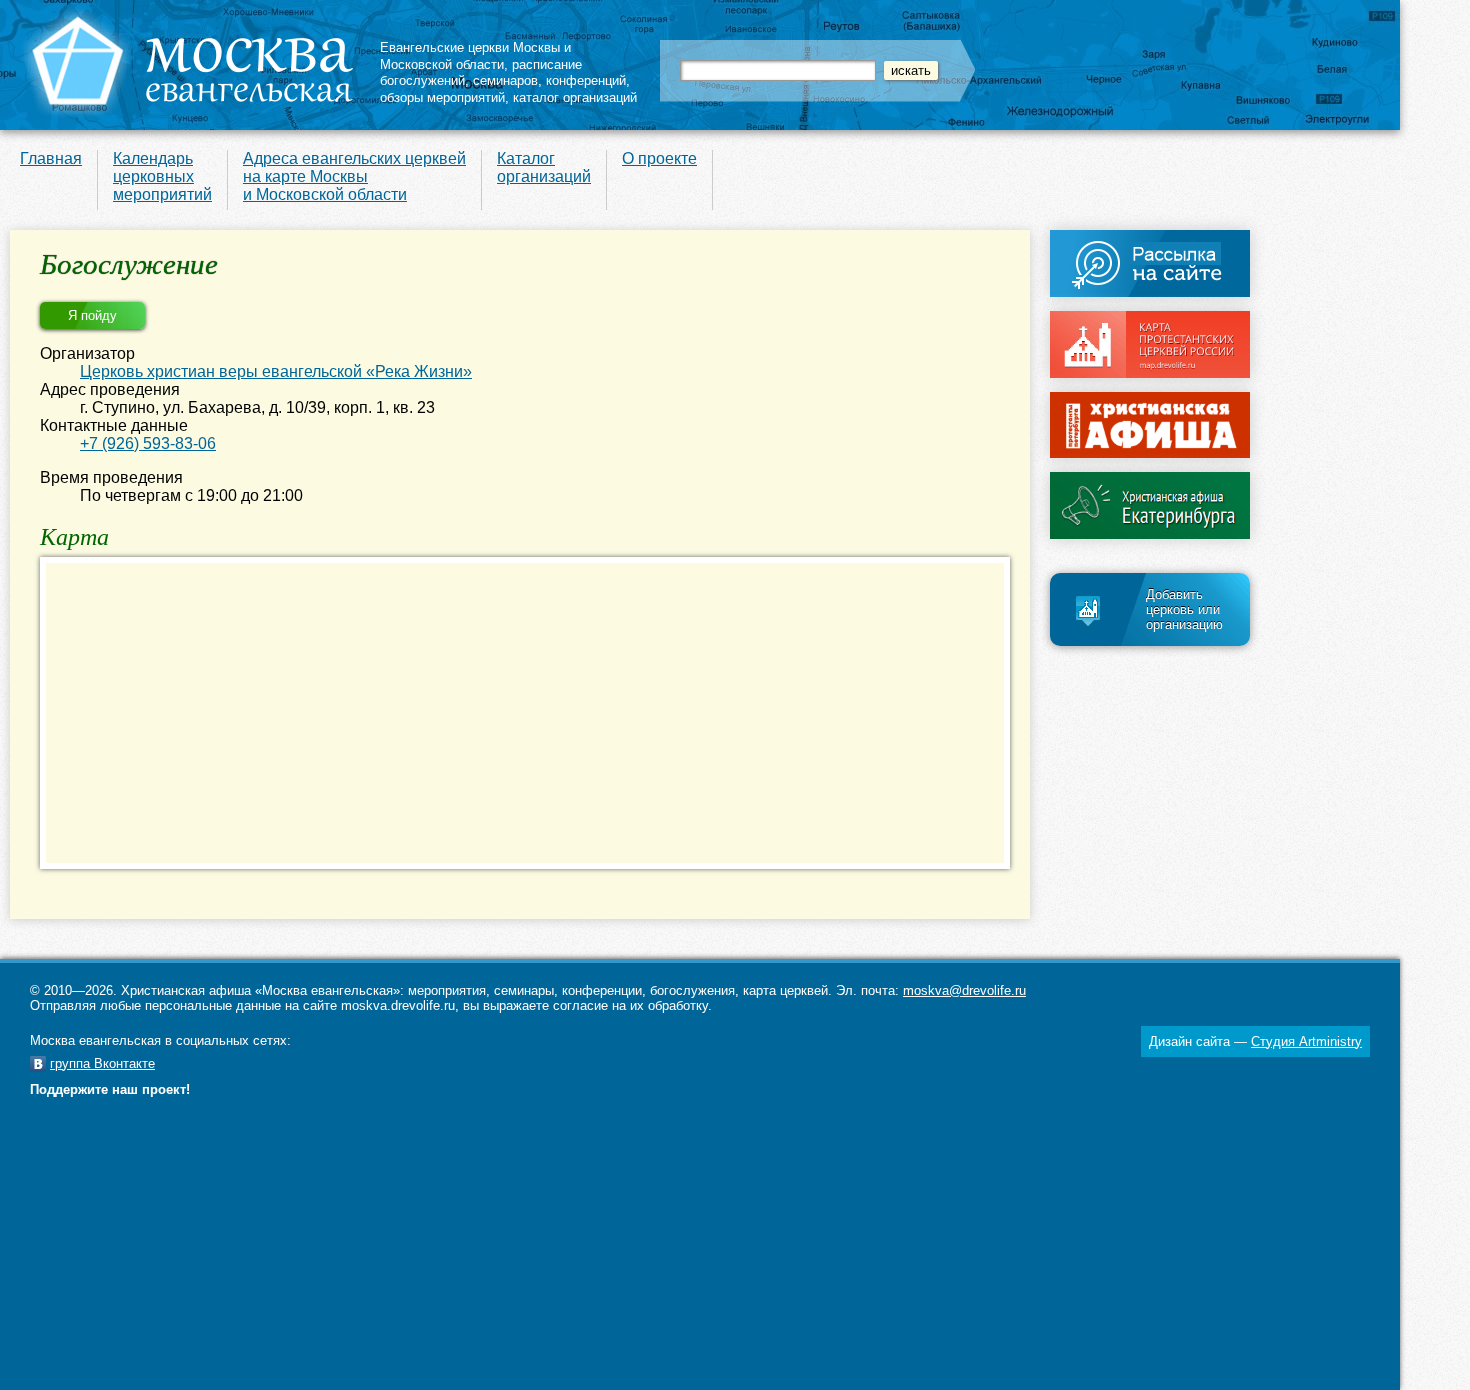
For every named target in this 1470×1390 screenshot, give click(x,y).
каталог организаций (575, 97)
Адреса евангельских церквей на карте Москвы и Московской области (354, 176)
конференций (586, 80)
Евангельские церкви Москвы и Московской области (475, 56)
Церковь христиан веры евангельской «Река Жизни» (276, 371)
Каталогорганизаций (544, 167)
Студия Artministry (1306, 1041)
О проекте (659, 158)
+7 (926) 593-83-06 (148, 443)
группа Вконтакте (102, 1063)
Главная (51, 158)
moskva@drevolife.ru (964, 990)
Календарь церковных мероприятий (162, 176)
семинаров (505, 80)
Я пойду (92, 315)
